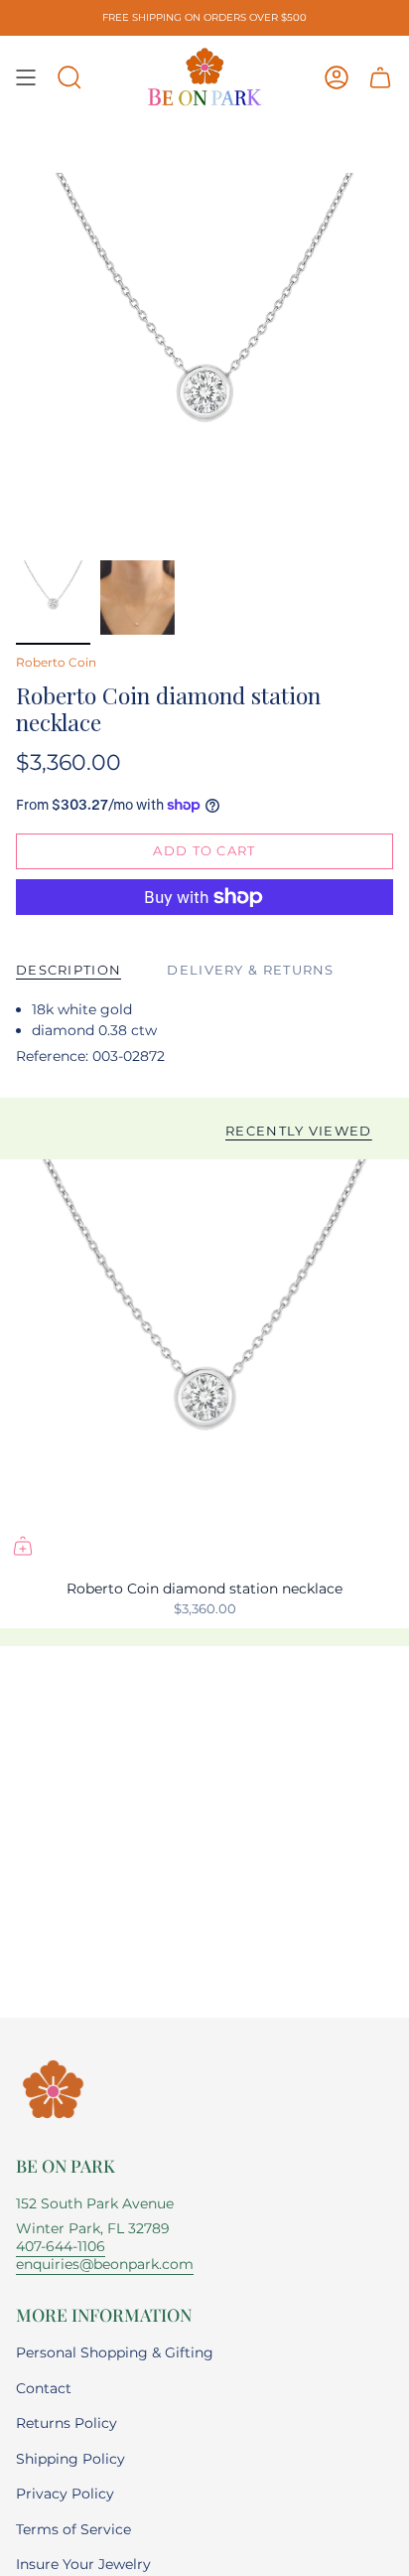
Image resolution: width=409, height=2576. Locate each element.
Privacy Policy (65, 2494)
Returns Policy (67, 2423)
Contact (44, 2388)
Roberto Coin (56, 662)
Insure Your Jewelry (83, 2564)
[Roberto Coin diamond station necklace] (204, 1364)
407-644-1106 (61, 2246)
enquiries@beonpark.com (105, 2264)
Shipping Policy (70, 2459)
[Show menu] (26, 77)
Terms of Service (73, 2529)
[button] (69, 77)
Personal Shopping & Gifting (115, 2352)
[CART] (380, 77)
